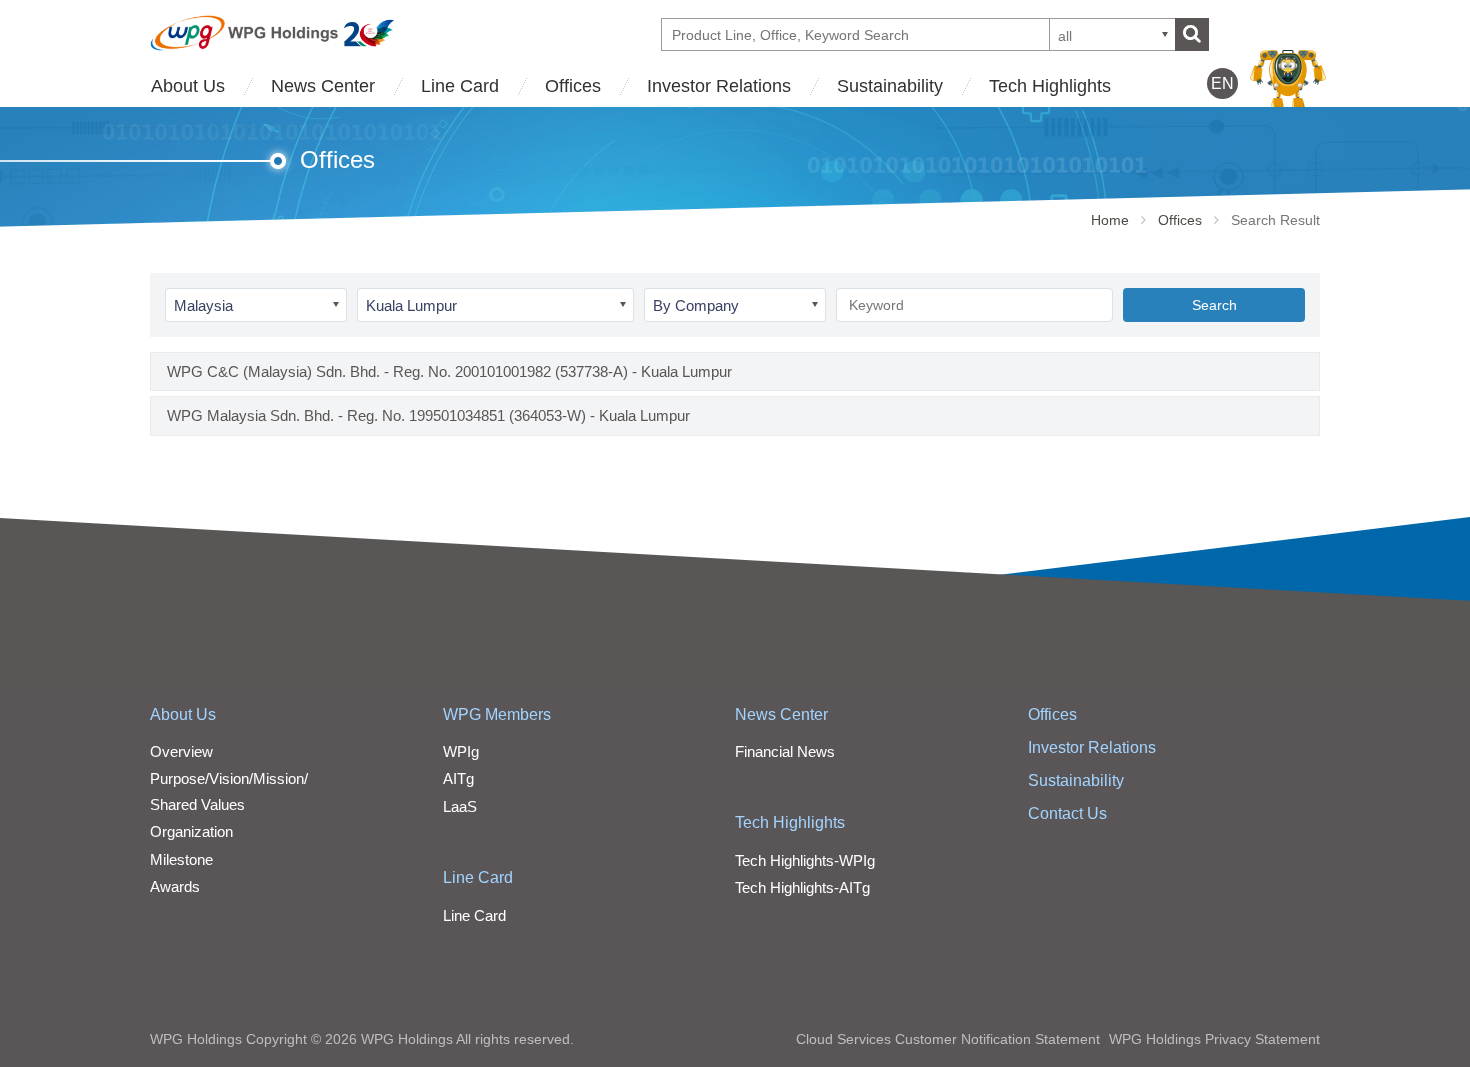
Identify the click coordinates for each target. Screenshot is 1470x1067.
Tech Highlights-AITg (802, 887)
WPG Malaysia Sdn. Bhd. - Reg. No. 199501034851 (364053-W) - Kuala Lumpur (428, 415)
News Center (323, 86)
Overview (181, 751)
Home (1110, 220)
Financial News (785, 751)
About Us (188, 86)
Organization (191, 831)
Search (1214, 305)
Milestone (181, 859)
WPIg (461, 751)
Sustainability (890, 86)
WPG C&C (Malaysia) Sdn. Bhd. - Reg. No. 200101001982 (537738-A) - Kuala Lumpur (449, 371)
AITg (458, 778)
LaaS (460, 806)
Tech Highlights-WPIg (805, 860)
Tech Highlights (1050, 86)
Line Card (460, 86)
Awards (175, 886)
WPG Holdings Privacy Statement (1214, 1039)
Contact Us (1067, 813)
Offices (573, 86)
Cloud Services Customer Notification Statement (948, 1039)
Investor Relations (719, 86)
